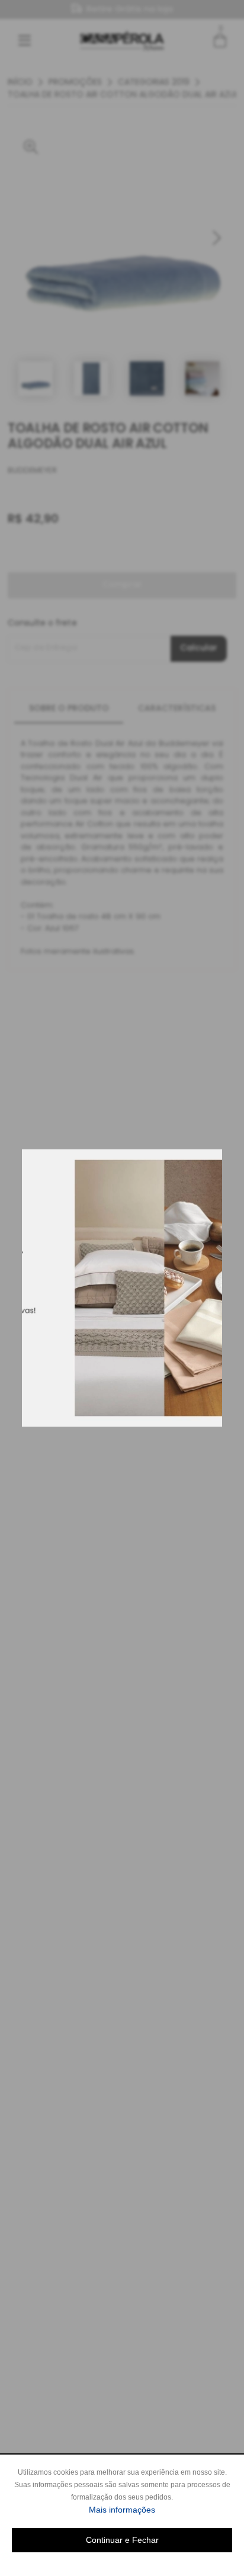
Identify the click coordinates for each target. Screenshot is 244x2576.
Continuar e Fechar (122, 2540)
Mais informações (160, 2509)
